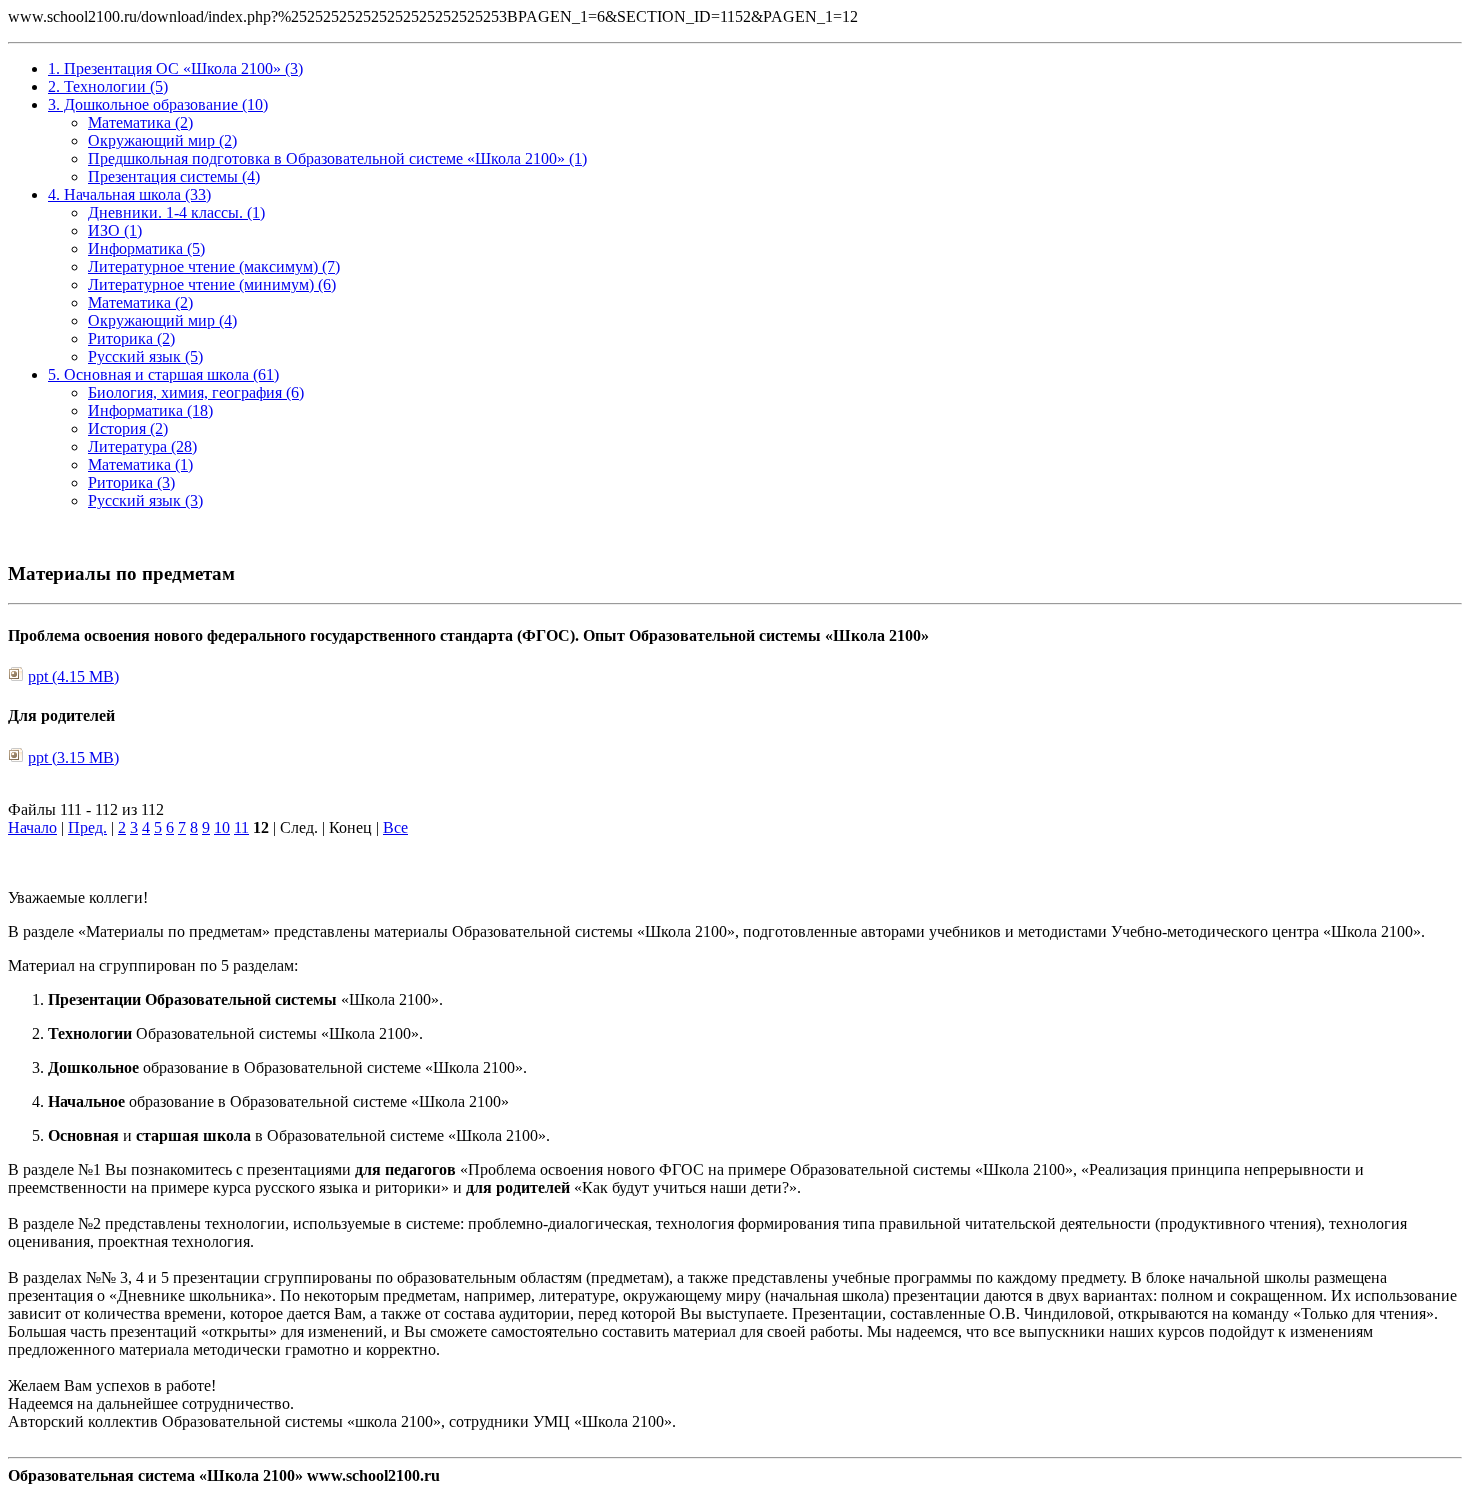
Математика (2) (140, 122)
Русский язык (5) (145, 356)
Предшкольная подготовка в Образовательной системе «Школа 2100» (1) (337, 158)
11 (241, 827)
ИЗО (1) (115, 230)
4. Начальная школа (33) (129, 194)
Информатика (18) (150, 410)
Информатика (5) (146, 248)
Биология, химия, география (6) (196, 392)
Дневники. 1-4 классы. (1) (176, 212)
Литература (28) (142, 446)
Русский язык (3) (145, 500)
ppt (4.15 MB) (73, 676)
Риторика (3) (131, 482)
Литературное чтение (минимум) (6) (212, 284)
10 (222, 827)
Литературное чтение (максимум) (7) (214, 266)
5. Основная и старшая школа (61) (163, 374)
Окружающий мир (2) (162, 140)
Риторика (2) (131, 338)
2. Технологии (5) (108, 86)
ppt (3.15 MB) (73, 757)
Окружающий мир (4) (162, 320)
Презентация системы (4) (174, 176)
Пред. (87, 827)
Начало (32, 827)
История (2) (128, 428)
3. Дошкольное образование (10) (158, 104)
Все (395, 827)
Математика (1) (140, 464)
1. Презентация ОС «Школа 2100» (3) (175, 68)
